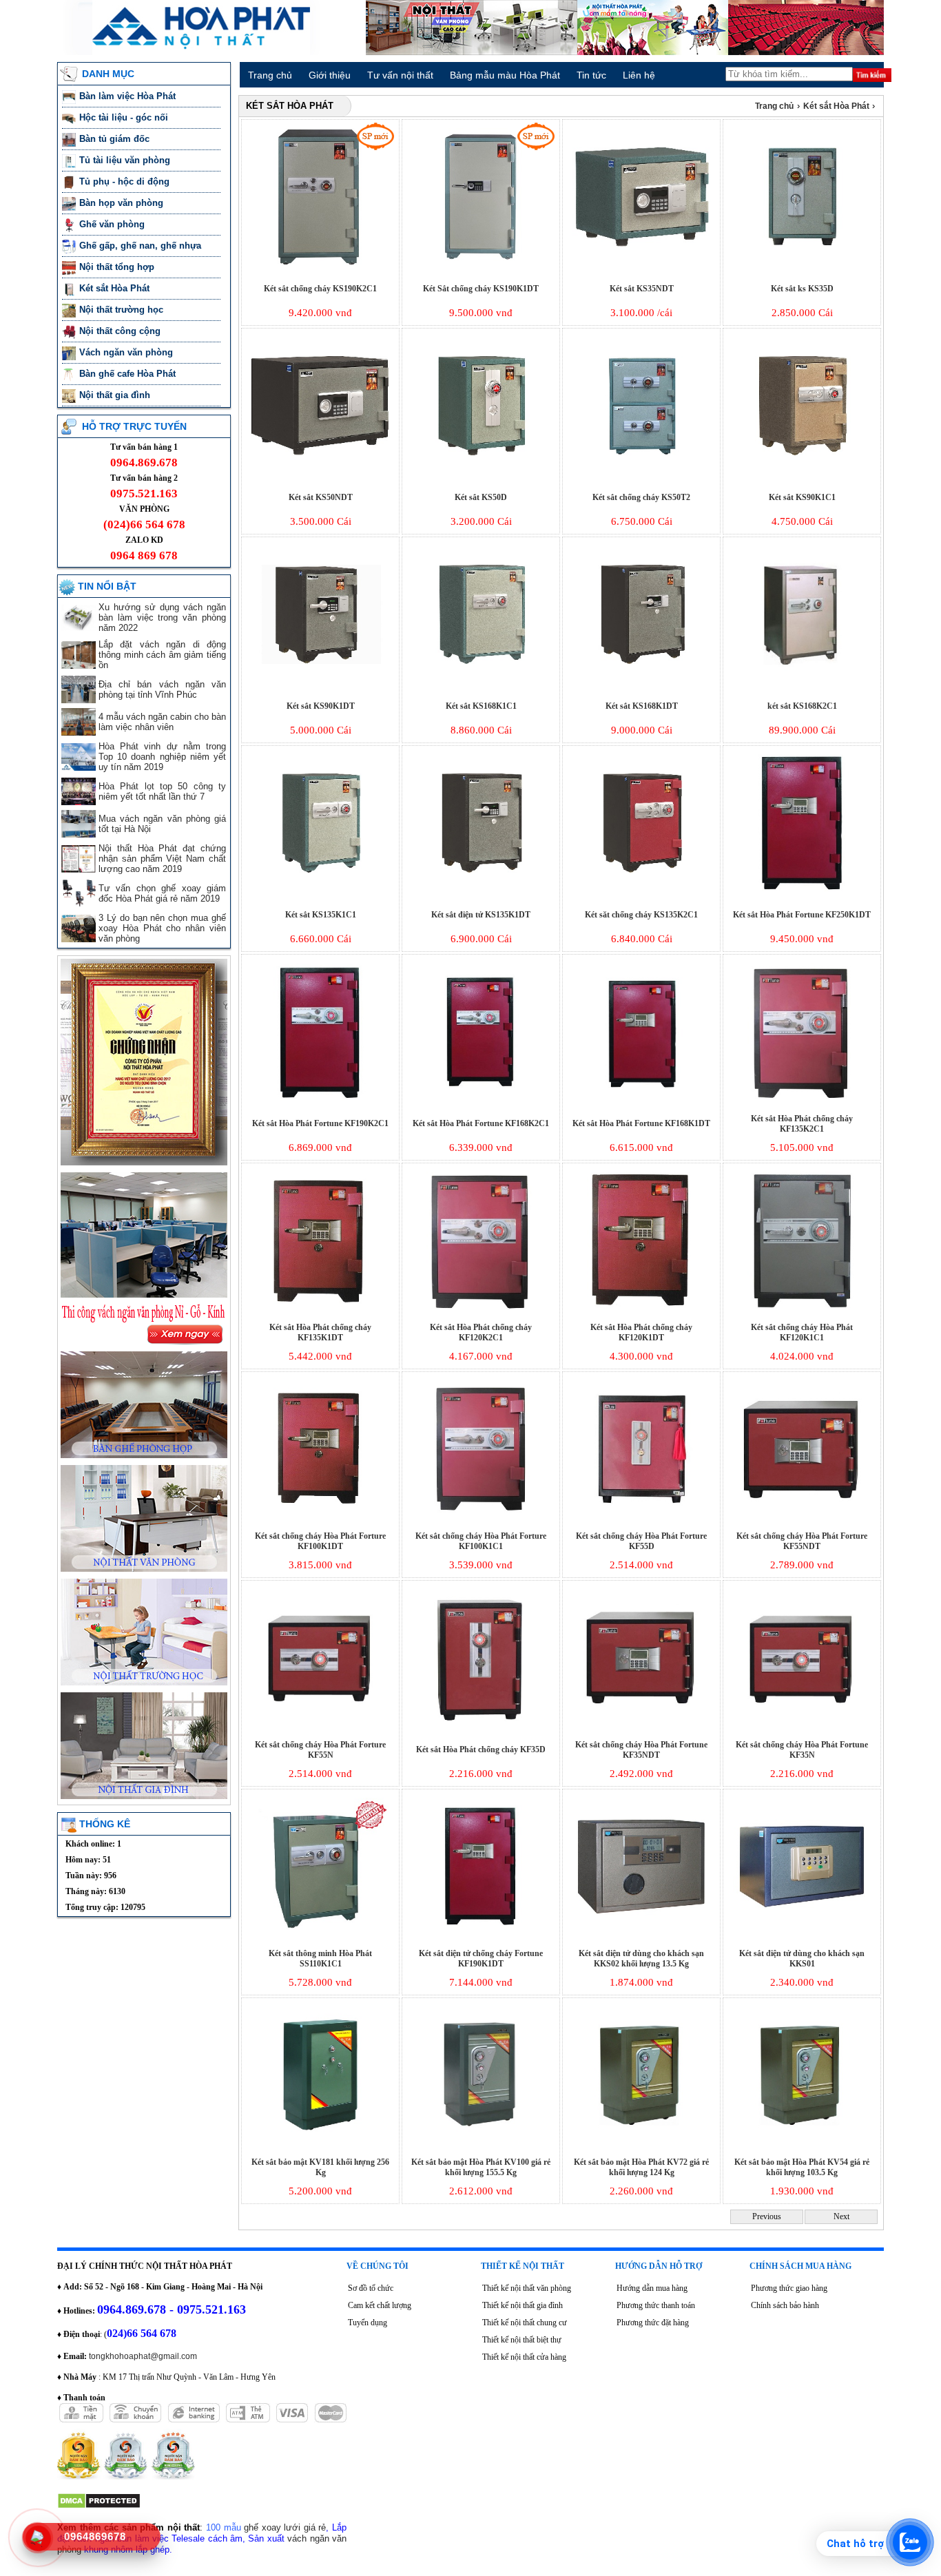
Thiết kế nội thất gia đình (523, 2305)
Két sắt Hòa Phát (116, 288)
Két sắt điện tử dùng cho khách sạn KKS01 (802, 1959)
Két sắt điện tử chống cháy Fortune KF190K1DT (481, 1959)
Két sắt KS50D (481, 497)
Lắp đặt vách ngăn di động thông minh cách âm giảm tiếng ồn (162, 655)
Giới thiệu (330, 75)
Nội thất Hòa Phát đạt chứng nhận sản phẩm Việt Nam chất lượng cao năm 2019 (162, 859)
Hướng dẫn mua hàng (652, 2288)
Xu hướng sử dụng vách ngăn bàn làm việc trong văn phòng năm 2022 (162, 617)
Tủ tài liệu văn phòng (126, 160)
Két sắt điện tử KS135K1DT (481, 915)
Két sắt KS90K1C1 (802, 497)
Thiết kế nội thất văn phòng (527, 2288)
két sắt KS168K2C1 (802, 706)
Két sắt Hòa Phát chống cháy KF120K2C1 (481, 1332)
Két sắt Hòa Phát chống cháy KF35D (481, 1749)
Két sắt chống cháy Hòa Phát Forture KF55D (641, 1541)
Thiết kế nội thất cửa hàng (524, 2357)
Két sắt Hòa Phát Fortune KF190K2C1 (320, 1123)
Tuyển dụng (368, 2323)
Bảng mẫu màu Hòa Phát (505, 75)
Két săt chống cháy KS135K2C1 (641, 915)
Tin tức (591, 75)
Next (841, 2216)
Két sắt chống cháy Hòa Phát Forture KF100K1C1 (481, 1541)
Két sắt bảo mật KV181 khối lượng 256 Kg (320, 2167)
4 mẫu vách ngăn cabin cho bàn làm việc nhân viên (162, 722)
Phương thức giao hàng (789, 2288)
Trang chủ (270, 75)
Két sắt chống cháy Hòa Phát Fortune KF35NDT (641, 1750)
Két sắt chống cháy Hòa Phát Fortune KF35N (802, 1750)
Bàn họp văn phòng (123, 203)
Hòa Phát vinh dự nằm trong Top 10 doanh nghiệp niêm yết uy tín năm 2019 (162, 757)
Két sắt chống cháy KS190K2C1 (320, 289)
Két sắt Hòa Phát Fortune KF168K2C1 (481, 1123)
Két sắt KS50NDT (321, 497)
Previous (767, 2216)
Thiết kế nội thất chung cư (525, 2323)
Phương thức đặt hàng (653, 2323)
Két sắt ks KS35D (802, 289)
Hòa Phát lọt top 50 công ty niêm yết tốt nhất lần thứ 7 (162, 791)
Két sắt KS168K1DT (642, 706)
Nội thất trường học (123, 310)
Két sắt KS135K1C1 (321, 915)
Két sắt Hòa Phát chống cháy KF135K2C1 (802, 1124)
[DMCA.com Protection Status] (99, 2506)
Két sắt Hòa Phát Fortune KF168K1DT (641, 1123)
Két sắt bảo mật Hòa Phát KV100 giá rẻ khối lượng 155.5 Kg (481, 2167)
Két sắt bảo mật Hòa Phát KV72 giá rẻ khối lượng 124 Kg (641, 2167)
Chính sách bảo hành (785, 2305)
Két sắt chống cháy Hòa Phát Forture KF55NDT (802, 1541)
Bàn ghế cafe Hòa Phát (127, 374)
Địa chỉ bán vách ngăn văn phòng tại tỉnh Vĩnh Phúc (162, 689)
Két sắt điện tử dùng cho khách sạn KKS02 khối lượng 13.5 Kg (641, 1959)
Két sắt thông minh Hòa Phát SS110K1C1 (320, 1959)
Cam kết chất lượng (380, 2305)
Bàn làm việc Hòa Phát (129, 96)
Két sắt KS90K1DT (321, 706)
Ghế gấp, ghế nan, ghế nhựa (142, 246)
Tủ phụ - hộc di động (124, 181)
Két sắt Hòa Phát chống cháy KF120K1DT (641, 1332)
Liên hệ (639, 75)
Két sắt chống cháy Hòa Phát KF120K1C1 (802, 1332)
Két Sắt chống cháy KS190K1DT (481, 289)
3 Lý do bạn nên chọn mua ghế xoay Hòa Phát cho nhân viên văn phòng (162, 928)
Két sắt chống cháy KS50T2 (641, 497)
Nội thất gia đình (116, 395)
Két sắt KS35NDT (642, 289)
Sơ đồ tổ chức (371, 2288)
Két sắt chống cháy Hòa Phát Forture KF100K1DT (320, 1541)
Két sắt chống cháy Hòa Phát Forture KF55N (320, 1750)
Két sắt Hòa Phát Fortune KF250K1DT (802, 915)
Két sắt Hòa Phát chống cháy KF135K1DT (320, 1332)
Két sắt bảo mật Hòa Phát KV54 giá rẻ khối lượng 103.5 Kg (802, 2167)
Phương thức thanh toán (656, 2305)
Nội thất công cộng (121, 331)
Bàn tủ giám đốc (116, 139)
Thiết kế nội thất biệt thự (522, 2340)
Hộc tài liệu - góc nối (124, 117)
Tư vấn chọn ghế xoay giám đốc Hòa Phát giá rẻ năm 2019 (162, 893)
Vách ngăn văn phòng (127, 352)
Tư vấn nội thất (400, 75)
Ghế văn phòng (113, 224)
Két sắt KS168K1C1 (481, 706)
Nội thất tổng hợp (118, 267)
